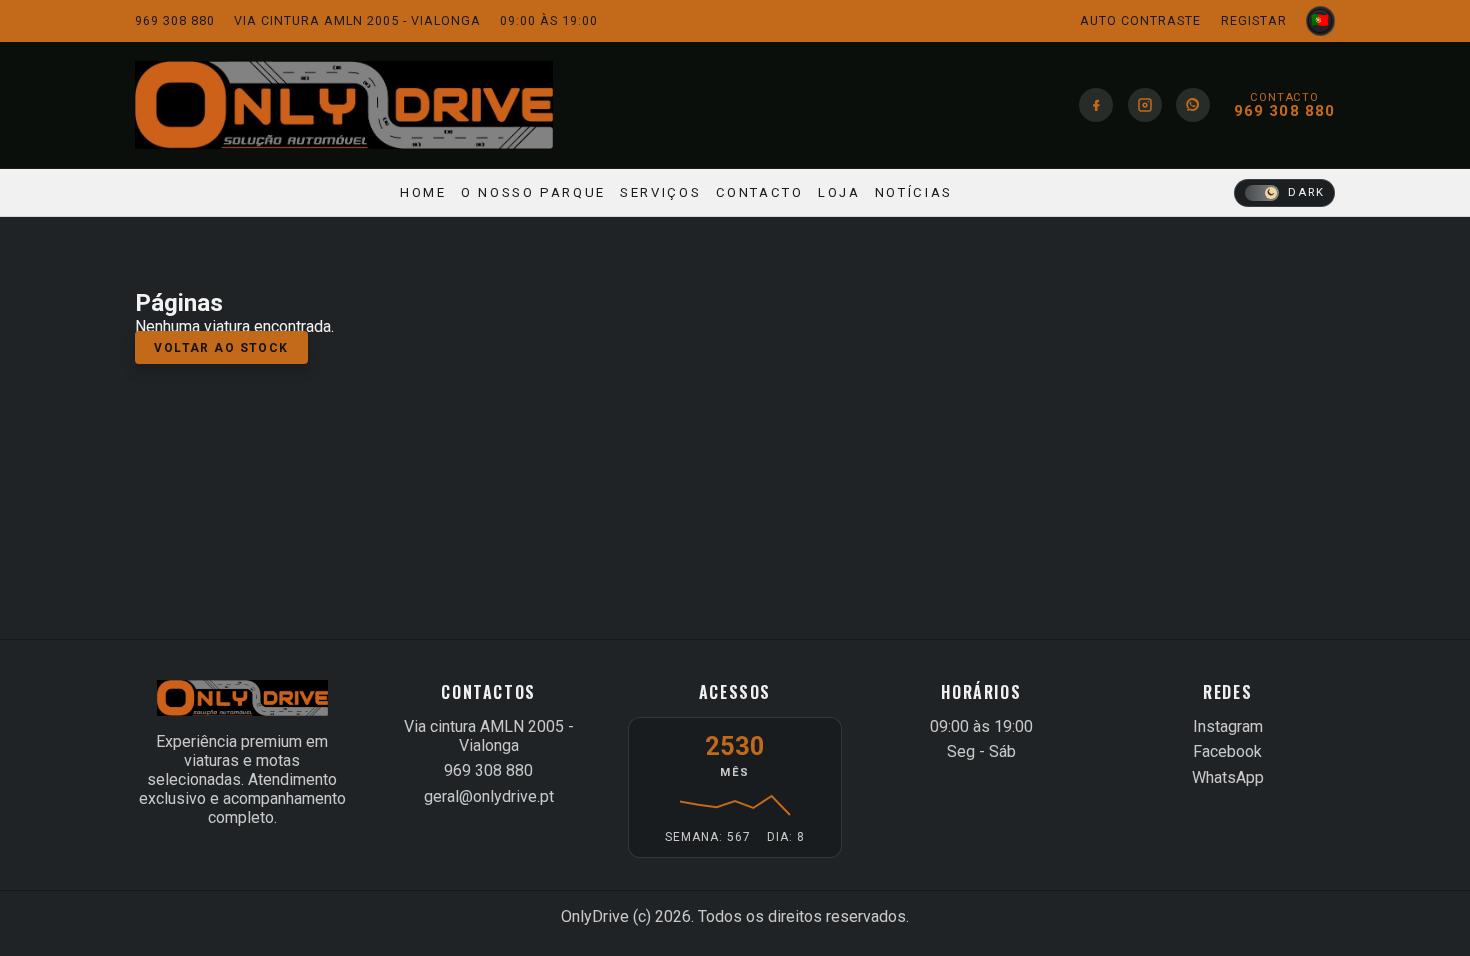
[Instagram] (1145, 105)
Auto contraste (1140, 20)
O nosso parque (533, 192)
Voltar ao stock (221, 347)
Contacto (760, 192)
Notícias (914, 192)
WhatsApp (1228, 777)
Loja (839, 192)
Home (423, 192)
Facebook (1227, 751)
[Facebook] (1096, 105)
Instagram (1228, 726)
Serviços (660, 192)
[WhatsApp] (1193, 105)
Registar (1254, 20)
